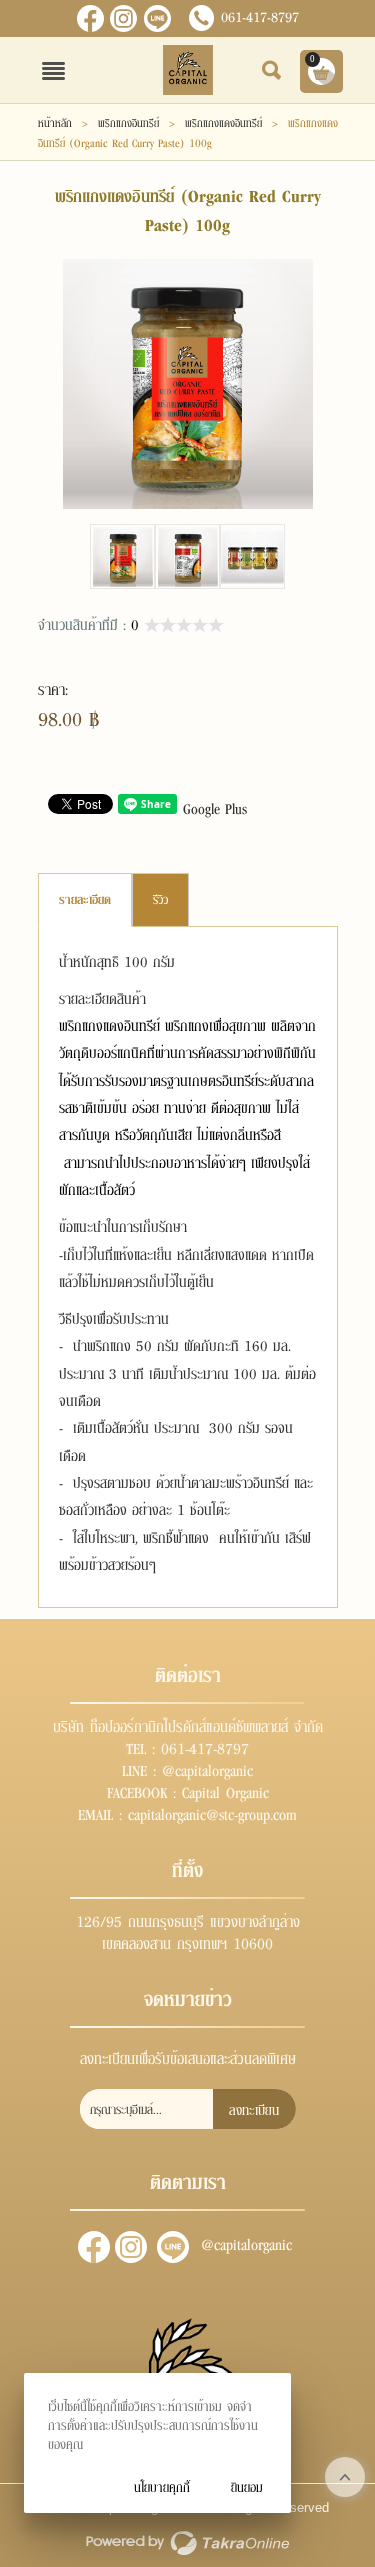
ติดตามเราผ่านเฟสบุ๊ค (94, 2247)
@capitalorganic (157, 18)
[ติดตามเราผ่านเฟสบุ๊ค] (90, 18)
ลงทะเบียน (254, 2109)
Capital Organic (225, 1791)
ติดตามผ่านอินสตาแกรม (131, 2247)
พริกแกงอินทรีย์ (128, 122)
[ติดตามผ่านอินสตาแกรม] (124, 18)
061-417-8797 (260, 16)
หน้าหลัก (55, 122)
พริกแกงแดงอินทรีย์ (223, 122)
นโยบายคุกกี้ (162, 2486)
